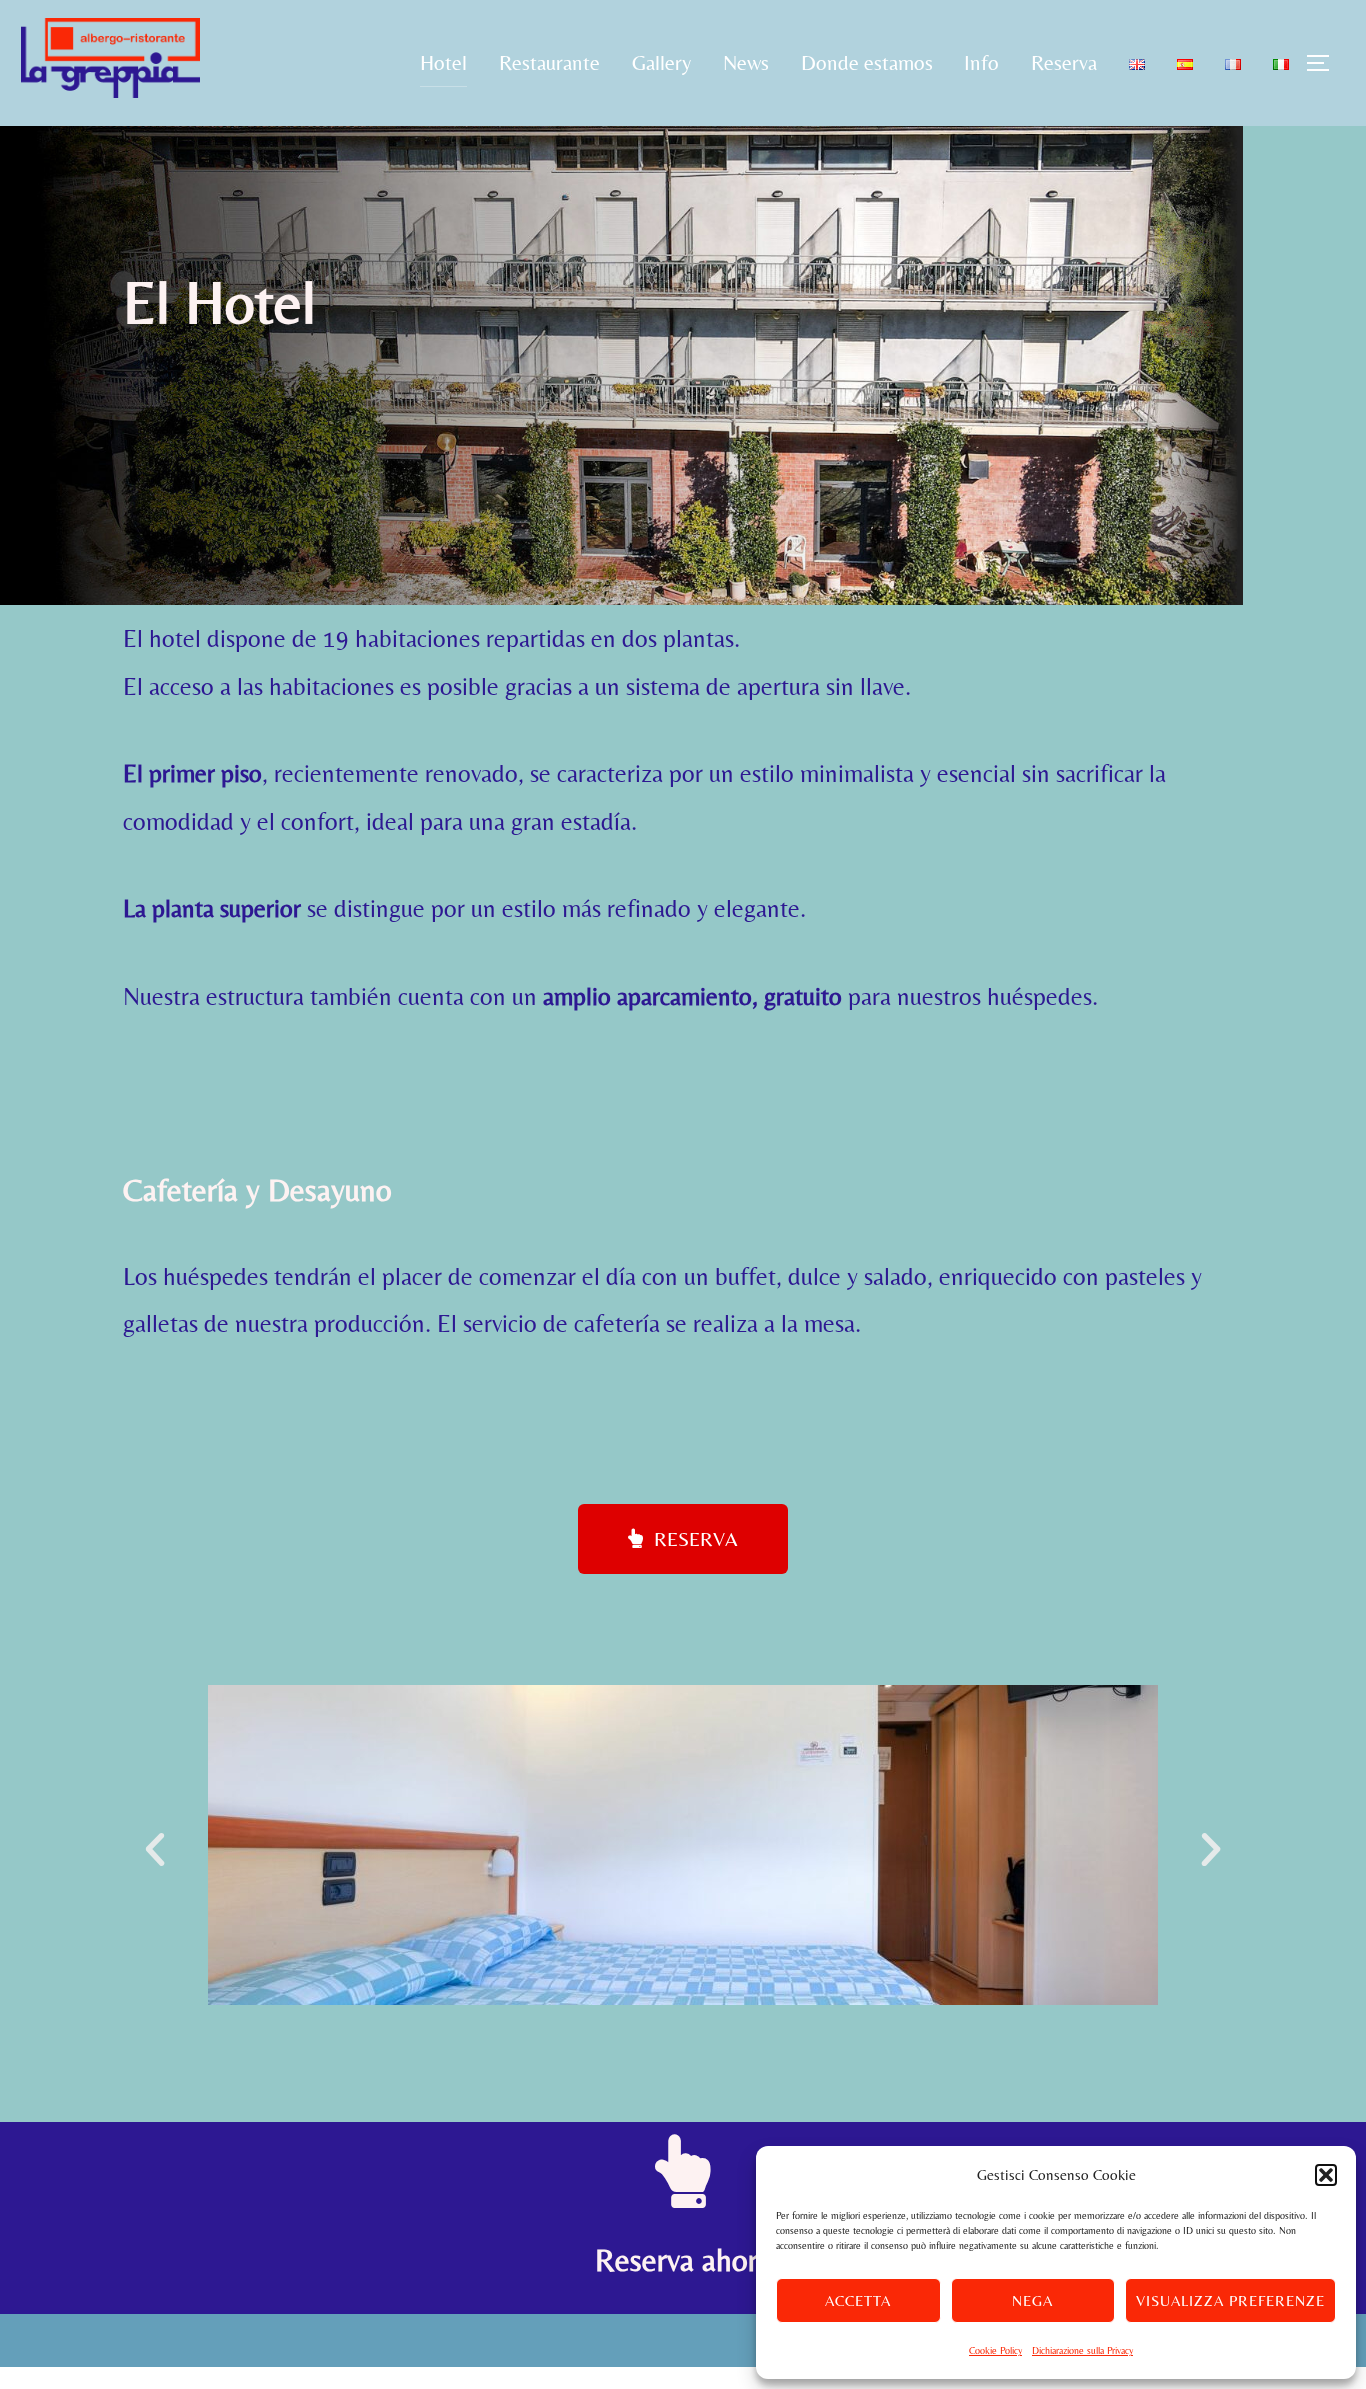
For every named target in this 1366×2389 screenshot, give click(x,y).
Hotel (443, 63)
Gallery (661, 63)
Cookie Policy (995, 2350)
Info (981, 63)
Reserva (1064, 63)
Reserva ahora (683, 2260)
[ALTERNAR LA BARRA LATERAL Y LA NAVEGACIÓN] (1325, 63)
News (746, 63)
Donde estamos (867, 63)
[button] (1326, 2175)
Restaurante (549, 63)
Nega (1032, 2300)
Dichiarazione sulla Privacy (1082, 2350)
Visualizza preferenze (1230, 2300)
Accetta (858, 2300)
